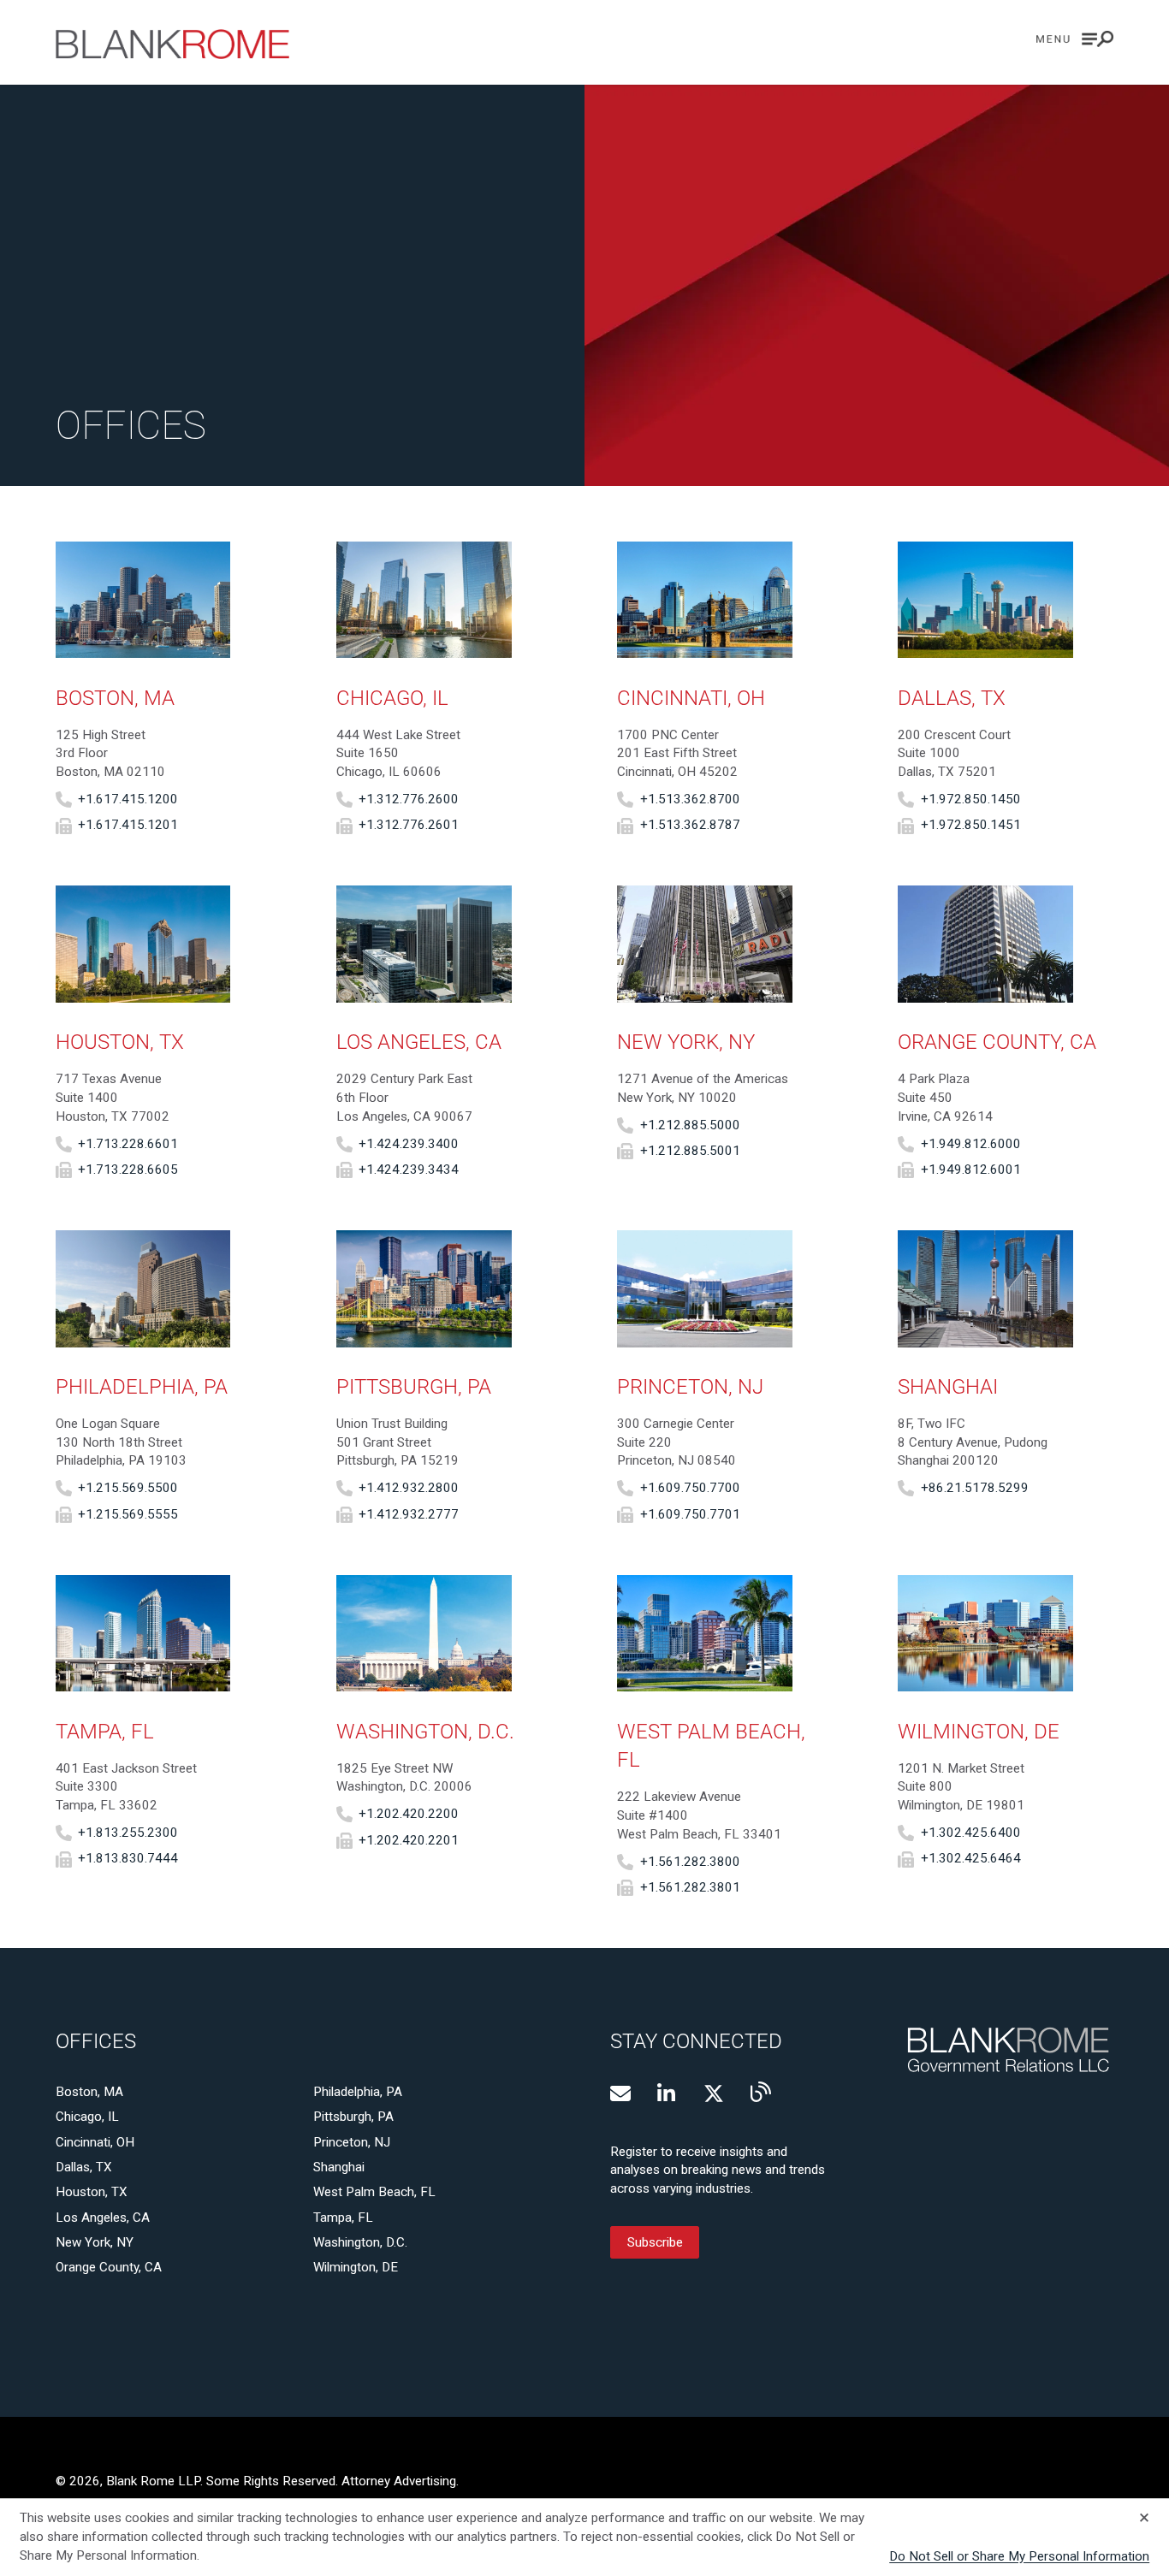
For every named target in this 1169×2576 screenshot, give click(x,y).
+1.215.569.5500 (128, 1488)
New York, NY (95, 2242)
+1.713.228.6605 (128, 1170)
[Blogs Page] (761, 2092)
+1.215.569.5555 (128, 1514)
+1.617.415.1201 (128, 826)
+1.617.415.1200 (128, 799)
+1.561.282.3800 (690, 1862)
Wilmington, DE (356, 2267)
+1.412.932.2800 (409, 1488)
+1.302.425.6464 (971, 1859)
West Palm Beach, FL (374, 2192)
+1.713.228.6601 (128, 1144)
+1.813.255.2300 (128, 1833)
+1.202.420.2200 (409, 1814)
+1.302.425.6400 (971, 1833)
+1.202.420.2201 (409, 1840)
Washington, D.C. (360, 2242)
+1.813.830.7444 (128, 1859)
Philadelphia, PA (358, 2092)
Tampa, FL (343, 2218)
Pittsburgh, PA (353, 2117)
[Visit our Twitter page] (714, 2093)
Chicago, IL (87, 2117)
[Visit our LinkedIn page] (668, 2093)
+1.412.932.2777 (409, 1514)
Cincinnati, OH (95, 2142)
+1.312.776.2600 (409, 799)
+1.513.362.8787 (690, 826)
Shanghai (339, 2167)
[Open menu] (1075, 39)
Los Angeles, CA (103, 2218)
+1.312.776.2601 (409, 826)
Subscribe (655, 2242)
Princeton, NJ (352, 2142)
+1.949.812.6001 (971, 1170)
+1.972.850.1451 (971, 826)
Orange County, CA (109, 2267)
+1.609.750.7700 (690, 1488)
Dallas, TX (84, 2167)
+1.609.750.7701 (690, 1514)
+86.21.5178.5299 (975, 1488)
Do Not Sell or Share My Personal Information (1019, 2556)
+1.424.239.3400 (409, 1144)
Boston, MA (89, 2092)
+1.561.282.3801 (690, 1887)
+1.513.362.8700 (690, 799)
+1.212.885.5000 (690, 1125)
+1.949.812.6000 (971, 1144)
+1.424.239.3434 (409, 1170)
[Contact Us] (620, 2093)
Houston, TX (92, 2192)
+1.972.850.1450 (971, 799)
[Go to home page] (172, 44)
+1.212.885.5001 (690, 1151)
